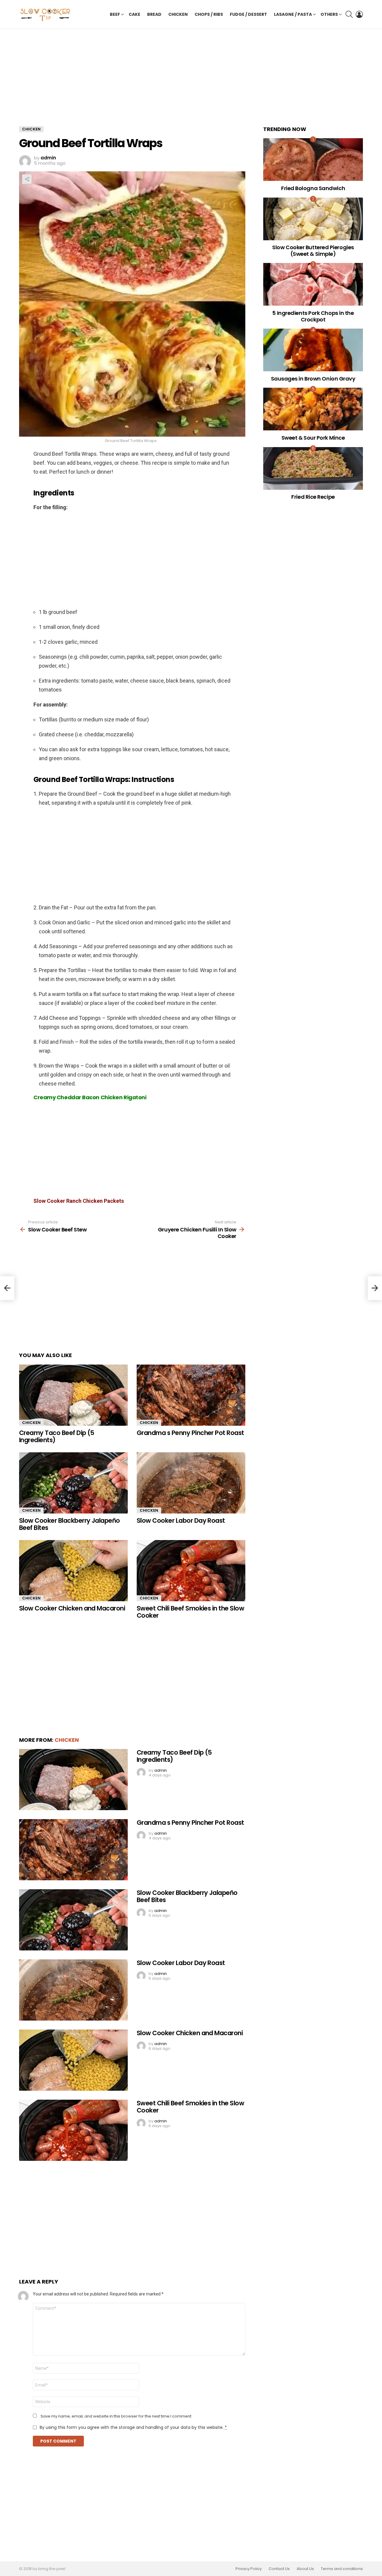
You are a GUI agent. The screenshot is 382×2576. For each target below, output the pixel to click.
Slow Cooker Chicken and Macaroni (72, 1608)
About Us (305, 2569)
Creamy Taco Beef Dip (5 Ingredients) (57, 1436)
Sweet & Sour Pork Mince (313, 438)
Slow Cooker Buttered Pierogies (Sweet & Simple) (313, 251)
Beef (115, 14)
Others (329, 14)
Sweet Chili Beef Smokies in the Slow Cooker (190, 1612)
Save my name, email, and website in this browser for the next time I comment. (116, 2416)
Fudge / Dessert (248, 14)
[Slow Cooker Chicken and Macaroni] (73, 1571)
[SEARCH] (349, 14)
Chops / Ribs (209, 14)
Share (27, 179)
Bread (154, 14)
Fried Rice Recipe (313, 497)
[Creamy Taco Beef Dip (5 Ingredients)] (73, 1395)
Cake (134, 14)
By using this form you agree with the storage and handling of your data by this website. (133, 2427)
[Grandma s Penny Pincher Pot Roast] (191, 1395)
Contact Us (279, 2569)
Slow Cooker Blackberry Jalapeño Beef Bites (70, 1524)
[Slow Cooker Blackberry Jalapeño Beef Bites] (73, 1483)
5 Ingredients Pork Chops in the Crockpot (313, 316)
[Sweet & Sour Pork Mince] (313, 409)
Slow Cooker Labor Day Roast (181, 1520)
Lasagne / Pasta (293, 14)
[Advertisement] (132, 82)
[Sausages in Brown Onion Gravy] (313, 350)
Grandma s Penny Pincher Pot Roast (190, 1433)
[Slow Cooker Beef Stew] (7, 1288)
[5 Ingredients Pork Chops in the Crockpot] (313, 284)
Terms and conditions (342, 2569)
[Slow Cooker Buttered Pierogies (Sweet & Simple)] (313, 219)
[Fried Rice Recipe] (313, 468)
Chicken (178, 14)
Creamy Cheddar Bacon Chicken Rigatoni (90, 1097)
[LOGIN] (359, 14)
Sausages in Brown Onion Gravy (313, 379)
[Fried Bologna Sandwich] (313, 160)
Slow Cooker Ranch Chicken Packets (79, 1201)
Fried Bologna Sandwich (313, 188)
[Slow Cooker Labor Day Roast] (191, 1483)
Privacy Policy (249, 2569)
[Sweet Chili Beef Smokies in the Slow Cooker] (191, 1571)
